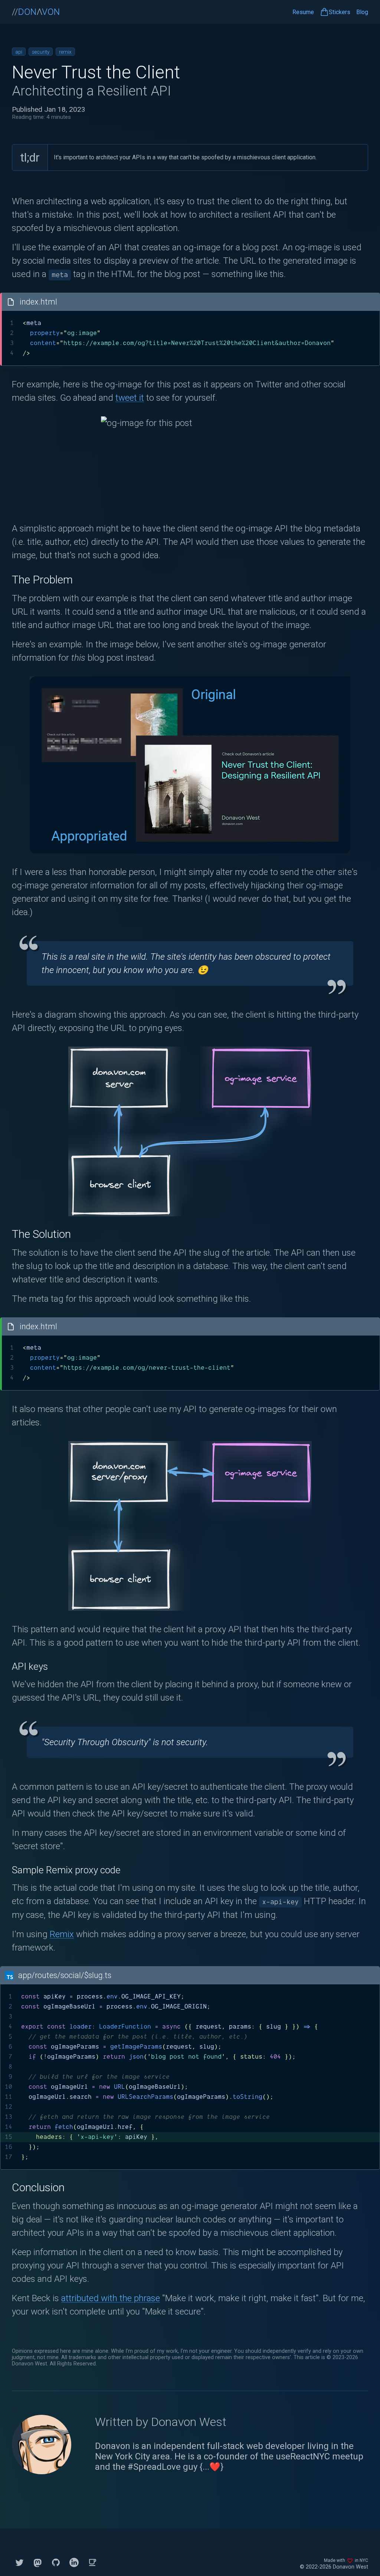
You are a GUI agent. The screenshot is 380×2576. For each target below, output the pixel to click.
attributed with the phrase (111, 2298)
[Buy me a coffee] (92, 2562)
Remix (62, 1934)
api (19, 52)
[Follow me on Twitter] (19, 2562)
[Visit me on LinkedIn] (74, 2562)
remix (65, 52)
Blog (362, 13)
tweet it (130, 398)
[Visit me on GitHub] (56, 2562)
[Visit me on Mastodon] (38, 2562)
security (41, 52)
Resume (303, 12)
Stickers (340, 12)
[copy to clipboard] (371, 302)
